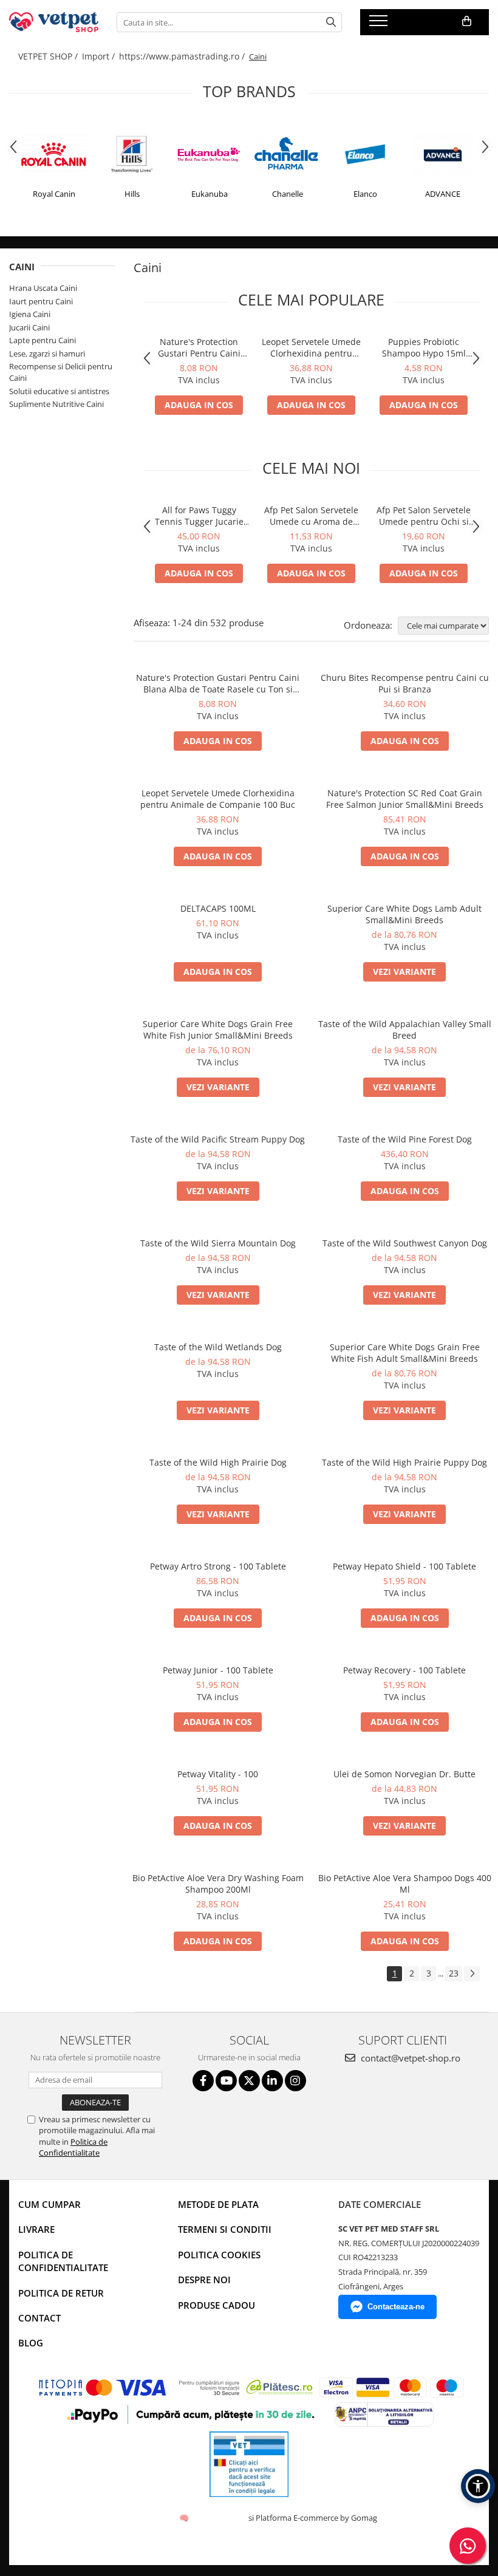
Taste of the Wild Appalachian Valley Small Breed (405, 1030)
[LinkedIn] (272, 2081)
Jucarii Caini (29, 327)
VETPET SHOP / (49, 56)
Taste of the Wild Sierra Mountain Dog (218, 1243)
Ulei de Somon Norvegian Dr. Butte (404, 1774)
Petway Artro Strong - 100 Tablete (218, 1566)
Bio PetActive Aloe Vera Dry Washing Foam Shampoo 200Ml (218, 1884)
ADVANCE (443, 194)
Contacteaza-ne (396, 2307)
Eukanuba (210, 194)
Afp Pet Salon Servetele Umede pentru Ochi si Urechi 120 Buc (424, 516)
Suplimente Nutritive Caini (56, 404)
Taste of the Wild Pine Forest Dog (405, 1139)
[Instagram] (295, 2081)
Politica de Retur (61, 2293)
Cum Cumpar (49, 2204)
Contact (39, 2318)
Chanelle (288, 194)
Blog (31, 2343)
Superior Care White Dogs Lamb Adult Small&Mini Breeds (404, 914)
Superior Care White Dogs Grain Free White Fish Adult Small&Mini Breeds (405, 1353)
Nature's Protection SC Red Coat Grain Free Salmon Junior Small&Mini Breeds (405, 799)
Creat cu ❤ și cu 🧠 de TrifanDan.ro (185, 2518)
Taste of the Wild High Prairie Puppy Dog (404, 1462)
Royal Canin (54, 194)
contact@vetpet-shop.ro (409, 2058)
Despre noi (204, 2280)
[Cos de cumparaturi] (467, 21)
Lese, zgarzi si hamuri (47, 354)
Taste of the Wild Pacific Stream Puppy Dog (218, 1139)
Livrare (36, 2229)
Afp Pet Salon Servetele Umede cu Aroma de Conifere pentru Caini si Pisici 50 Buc (312, 516)
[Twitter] (249, 2081)
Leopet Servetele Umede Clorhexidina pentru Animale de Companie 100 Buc (311, 347)
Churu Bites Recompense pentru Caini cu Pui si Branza (405, 683)
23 (454, 1973)
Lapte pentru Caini (43, 340)
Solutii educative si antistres (59, 391)
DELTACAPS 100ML (218, 908)
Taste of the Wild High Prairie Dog (218, 1462)
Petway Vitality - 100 (218, 1774)
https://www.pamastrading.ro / (183, 56)
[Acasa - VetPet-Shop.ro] (54, 22)
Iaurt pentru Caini (41, 301)
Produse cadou (217, 2305)
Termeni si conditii (225, 2229)
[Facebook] (203, 2081)
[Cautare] (331, 22)
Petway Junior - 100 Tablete (218, 1670)
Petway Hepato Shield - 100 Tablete (404, 1566)
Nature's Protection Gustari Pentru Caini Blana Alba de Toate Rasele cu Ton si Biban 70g (199, 347)
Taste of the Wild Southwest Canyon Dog (405, 1243)
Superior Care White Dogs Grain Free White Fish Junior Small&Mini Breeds (218, 1030)
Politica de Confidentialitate (73, 2147)
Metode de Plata (218, 2204)
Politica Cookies (219, 2255)
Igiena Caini (30, 314)
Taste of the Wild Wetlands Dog (218, 1347)
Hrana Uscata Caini (43, 288)
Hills (132, 194)
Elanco (365, 194)
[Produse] (380, 24)
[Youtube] (226, 2081)
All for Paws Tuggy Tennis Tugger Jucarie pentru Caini (199, 516)
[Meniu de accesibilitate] (478, 2486)
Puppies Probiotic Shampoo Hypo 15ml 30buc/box (424, 347)
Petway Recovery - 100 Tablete (404, 1670)
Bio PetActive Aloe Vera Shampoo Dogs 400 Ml (405, 1884)
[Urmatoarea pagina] (472, 1974)
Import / (100, 56)
